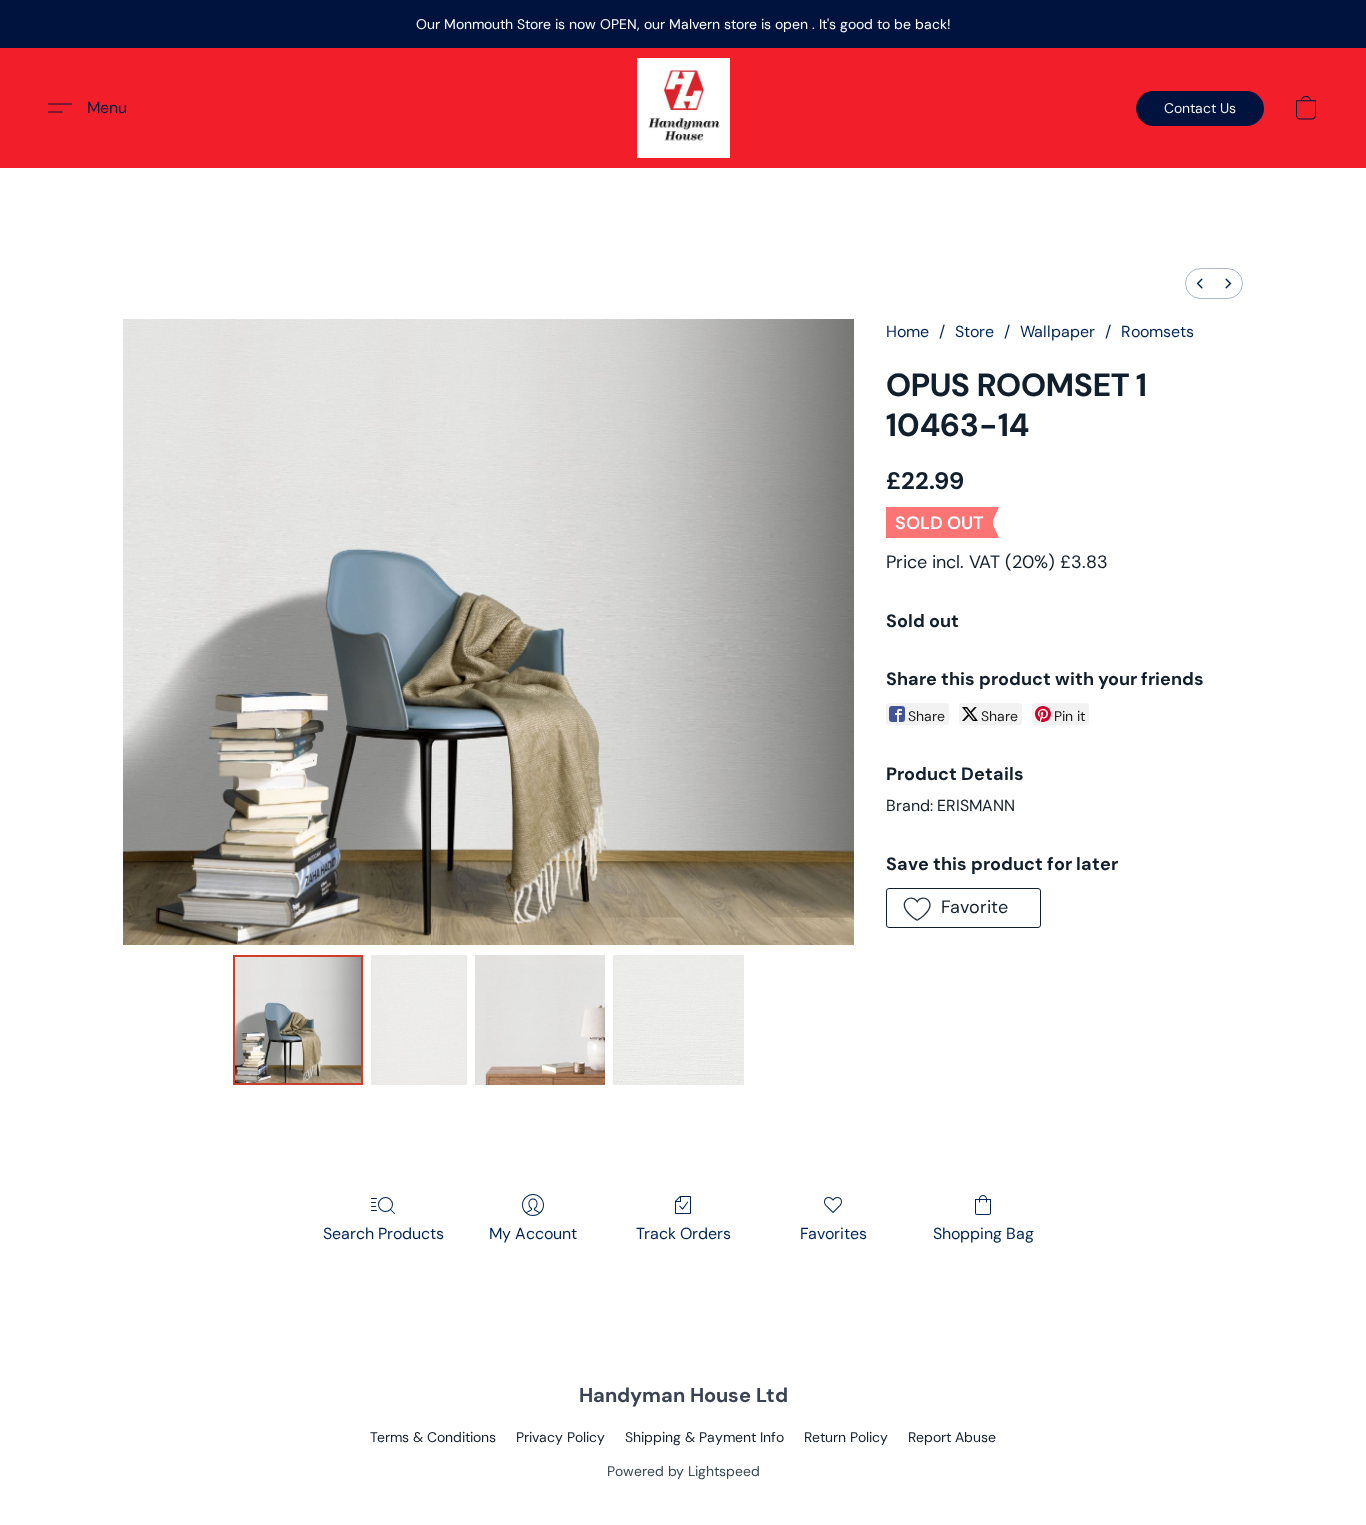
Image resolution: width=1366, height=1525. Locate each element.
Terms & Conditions (433, 1437)
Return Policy (846, 1437)
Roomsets (1157, 331)
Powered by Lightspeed (683, 1471)
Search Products (383, 1233)
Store (974, 331)
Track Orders (683, 1233)
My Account (533, 1233)
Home (907, 331)
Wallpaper (1057, 331)
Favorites (833, 1233)
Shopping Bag (983, 1233)
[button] (683, 108)
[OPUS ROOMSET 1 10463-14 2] (540, 1020)
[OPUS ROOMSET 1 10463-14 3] (678, 1020)
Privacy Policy (560, 1437)
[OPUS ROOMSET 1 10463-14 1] (419, 1020)
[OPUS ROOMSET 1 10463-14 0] (298, 1020)
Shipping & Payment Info (704, 1437)
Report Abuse (952, 1437)
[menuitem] (1200, 283)
